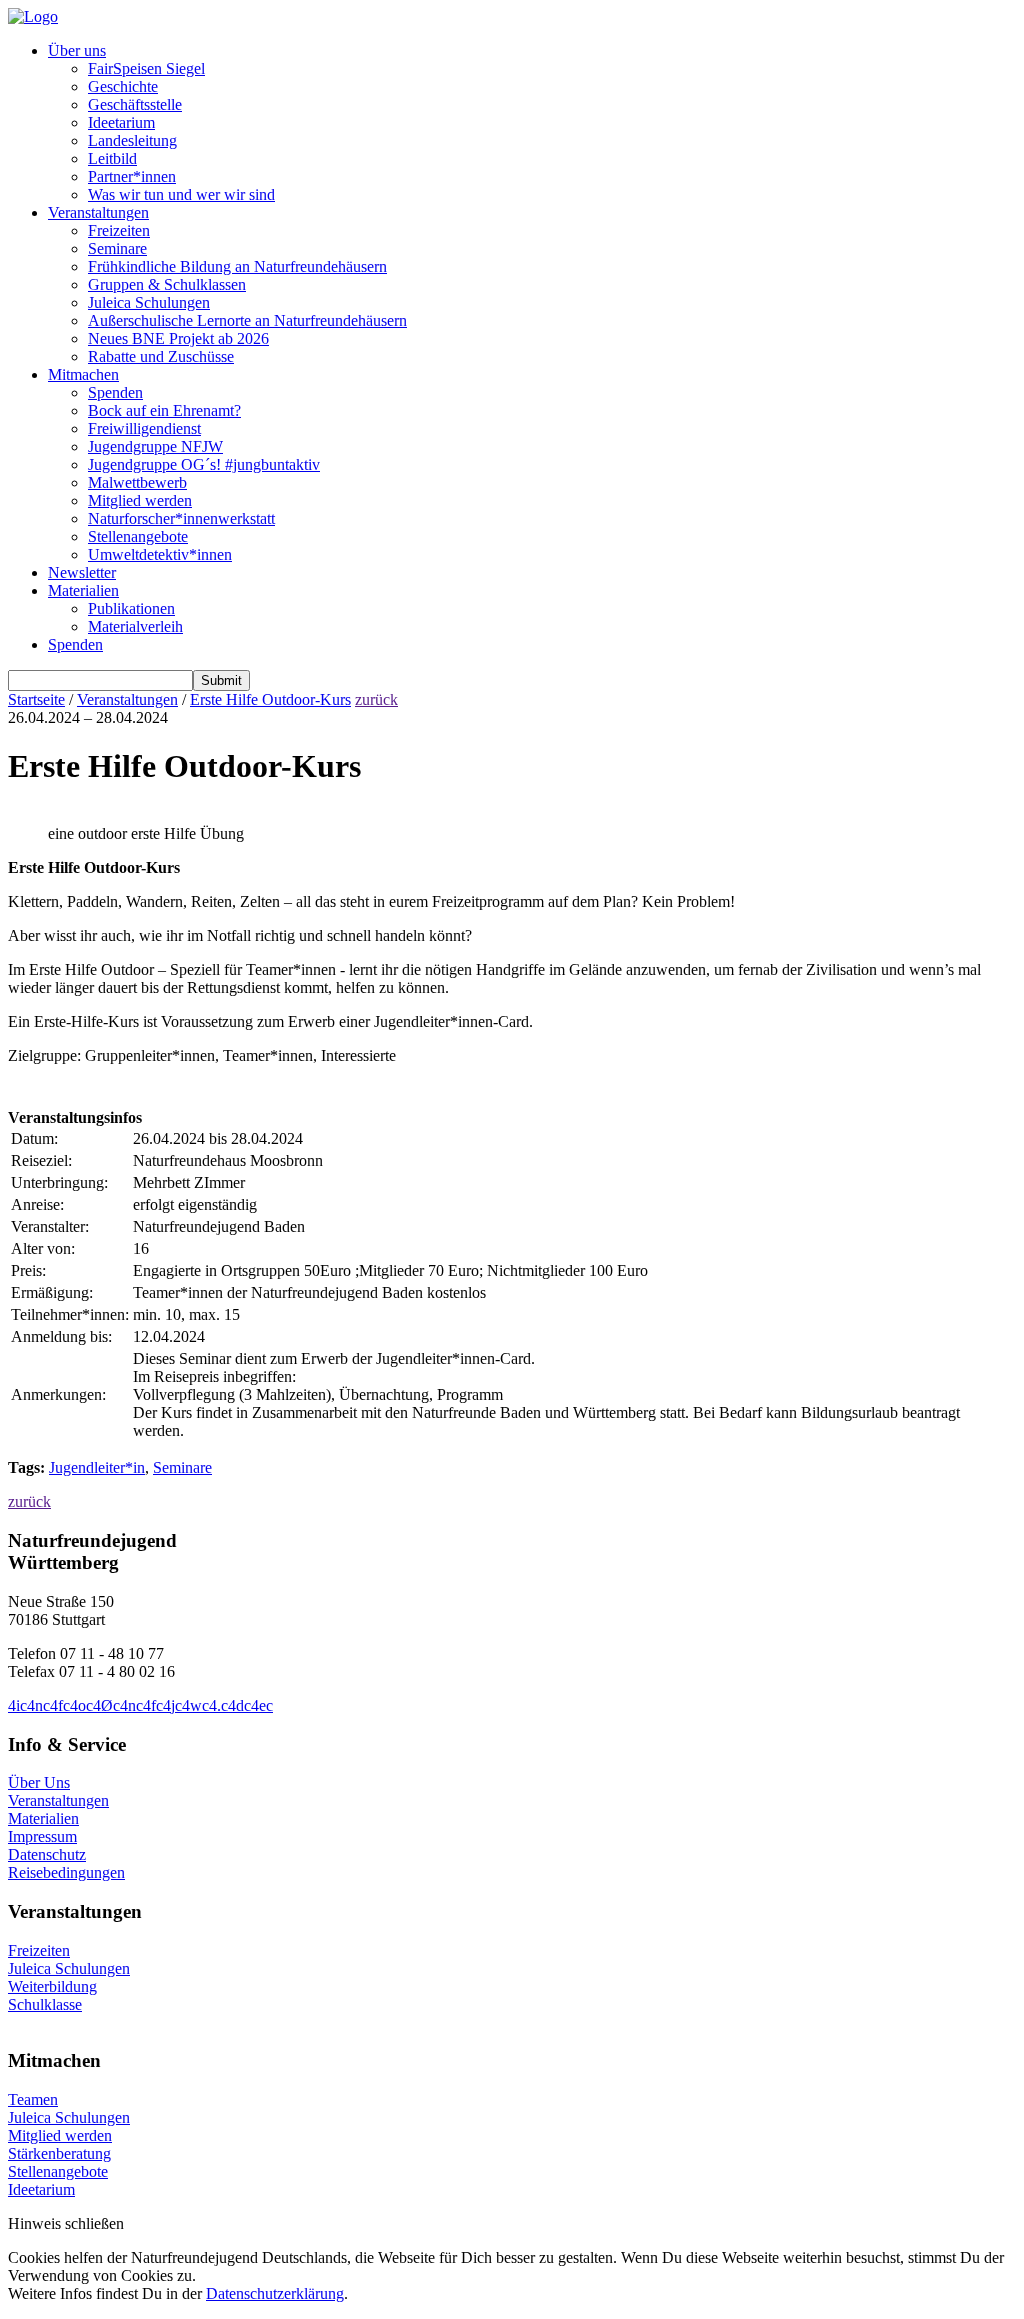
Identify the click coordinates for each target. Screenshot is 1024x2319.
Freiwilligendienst (144, 428)
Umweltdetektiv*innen (160, 554)
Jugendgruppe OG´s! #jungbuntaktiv (204, 464)
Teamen (33, 2099)
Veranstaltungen (98, 212)
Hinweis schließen (66, 2223)
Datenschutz (47, 1854)
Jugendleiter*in (97, 1467)
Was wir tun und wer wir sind (181, 194)
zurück (376, 699)
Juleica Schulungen (149, 302)
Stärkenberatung (59, 2153)
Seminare (117, 248)
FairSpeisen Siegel (146, 68)
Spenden (115, 392)
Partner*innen (132, 176)
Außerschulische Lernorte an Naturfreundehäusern (247, 320)
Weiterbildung (52, 1986)
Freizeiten (119, 230)
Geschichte (123, 86)
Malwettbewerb (137, 482)
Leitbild (112, 158)
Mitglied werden (140, 500)
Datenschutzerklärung (275, 2293)
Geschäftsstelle (135, 104)
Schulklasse (45, 2004)
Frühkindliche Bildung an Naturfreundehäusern (237, 266)
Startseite (36, 699)
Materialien (83, 590)
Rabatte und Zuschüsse (161, 356)
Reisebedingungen (66, 1872)
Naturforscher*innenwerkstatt (181, 518)
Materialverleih (135, 626)
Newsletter (82, 572)
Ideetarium (121, 122)
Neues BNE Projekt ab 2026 (178, 338)
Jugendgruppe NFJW (155, 446)
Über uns (77, 50)
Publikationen (131, 608)
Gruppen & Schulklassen (167, 284)
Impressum (42, 1836)
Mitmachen (83, 374)
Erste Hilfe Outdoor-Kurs (270, 699)
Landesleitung (132, 140)
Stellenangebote (138, 536)
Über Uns (39, 1782)
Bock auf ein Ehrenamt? (164, 410)
